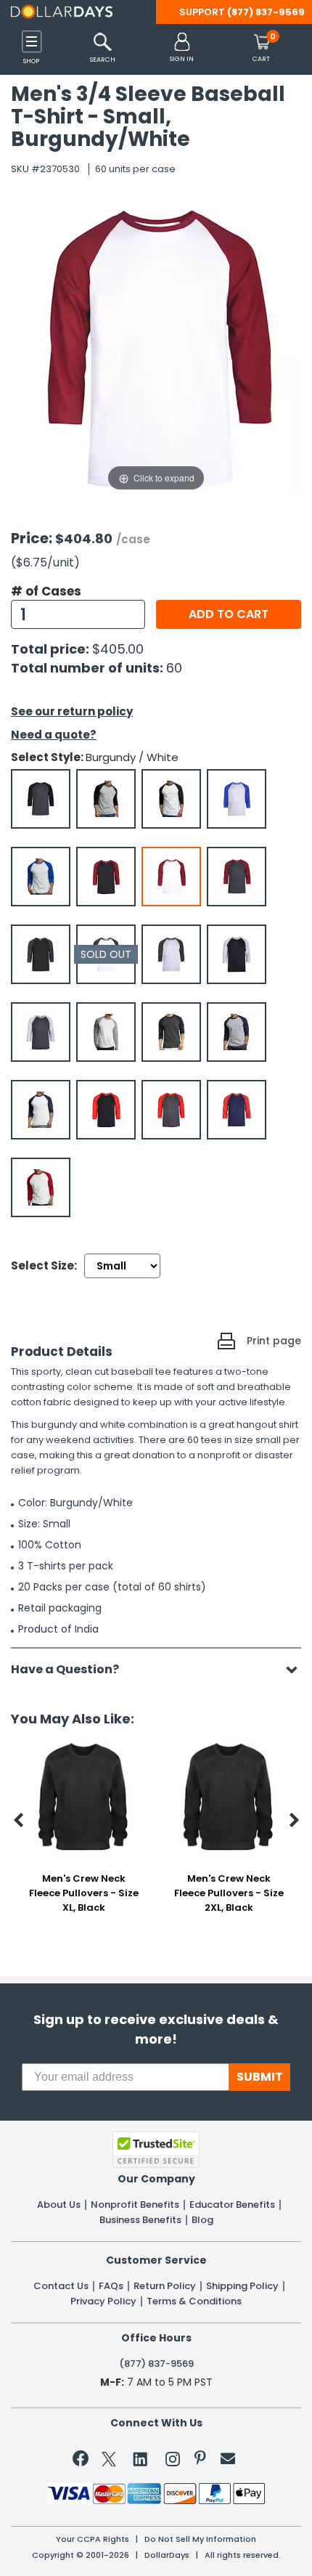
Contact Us (61, 2286)
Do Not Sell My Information (200, 2539)
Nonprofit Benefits (135, 2205)
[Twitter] (109, 2462)
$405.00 (118, 649)
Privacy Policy (103, 2301)
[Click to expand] (156, 349)
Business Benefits (140, 2220)
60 (174, 668)
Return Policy (165, 2286)
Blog (202, 2220)
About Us (59, 2205)
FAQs (111, 2286)
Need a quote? (54, 735)
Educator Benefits (232, 2205)
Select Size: (44, 1265)
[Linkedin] (141, 2458)
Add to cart (229, 614)
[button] (182, 48)
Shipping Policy (242, 2286)
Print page (274, 1341)
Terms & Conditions (194, 2301)
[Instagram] (173, 2462)
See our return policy (72, 711)
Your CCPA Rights (93, 2539)
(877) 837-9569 (266, 12)
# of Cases (46, 591)
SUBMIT (260, 2077)
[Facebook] (83, 2461)
